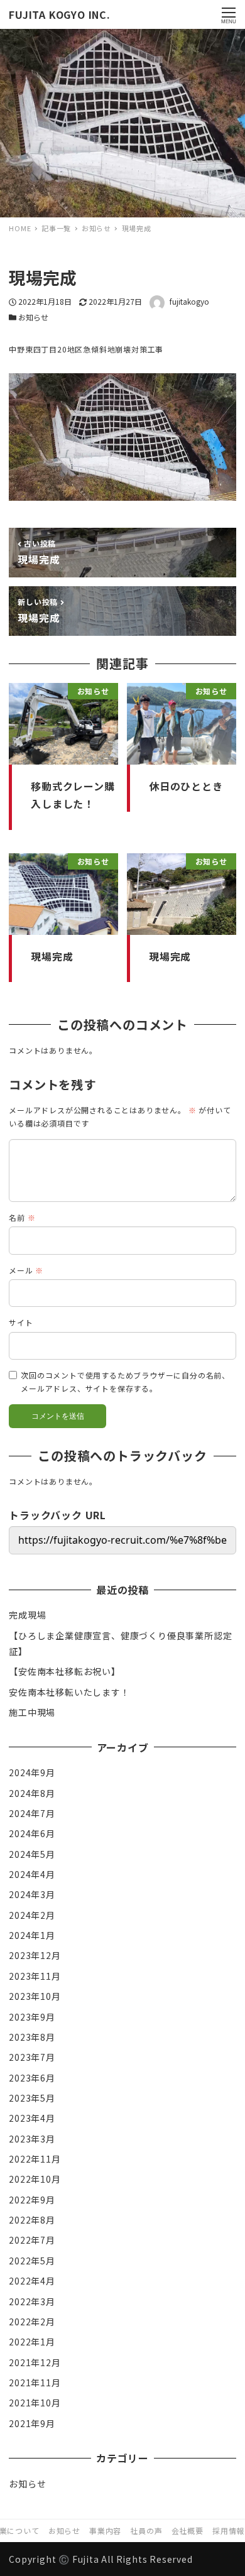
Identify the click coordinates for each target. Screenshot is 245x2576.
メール (26, 1270)
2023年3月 (32, 2139)
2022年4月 (32, 2281)
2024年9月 (32, 1772)
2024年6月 (32, 1833)
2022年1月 (32, 2342)
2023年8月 (32, 2037)
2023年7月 (32, 2057)
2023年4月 (32, 2118)
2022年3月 (32, 2301)
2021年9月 (32, 2423)
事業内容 (105, 2530)
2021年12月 (35, 2362)
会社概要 (188, 2530)
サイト (21, 1322)
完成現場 (27, 1615)
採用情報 (228, 2530)
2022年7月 (32, 2240)
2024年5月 (32, 1854)
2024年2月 (32, 1915)
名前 (22, 1217)
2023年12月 (35, 1955)
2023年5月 (32, 2098)
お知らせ (33, 317)
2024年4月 (32, 1874)
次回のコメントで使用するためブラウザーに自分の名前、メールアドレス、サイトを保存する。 (125, 1382)
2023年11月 (35, 1976)
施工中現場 (32, 1712)
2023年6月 (32, 2078)
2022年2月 (32, 2322)
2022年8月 (32, 2220)
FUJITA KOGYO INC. (60, 14)
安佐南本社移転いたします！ (69, 1692)
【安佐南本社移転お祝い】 (65, 1671)
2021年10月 (35, 2403)
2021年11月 (35, 2382)
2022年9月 (32, 2200)
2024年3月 (32, 1894)
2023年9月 (32, 2017)
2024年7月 (32, 1813)
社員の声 (146, 2530)
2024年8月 (32, 1793)
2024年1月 (32, 1935)
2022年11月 (35, 2159)
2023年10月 (35, 1996)
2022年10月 (35, 2179)
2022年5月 (32, 2261)
